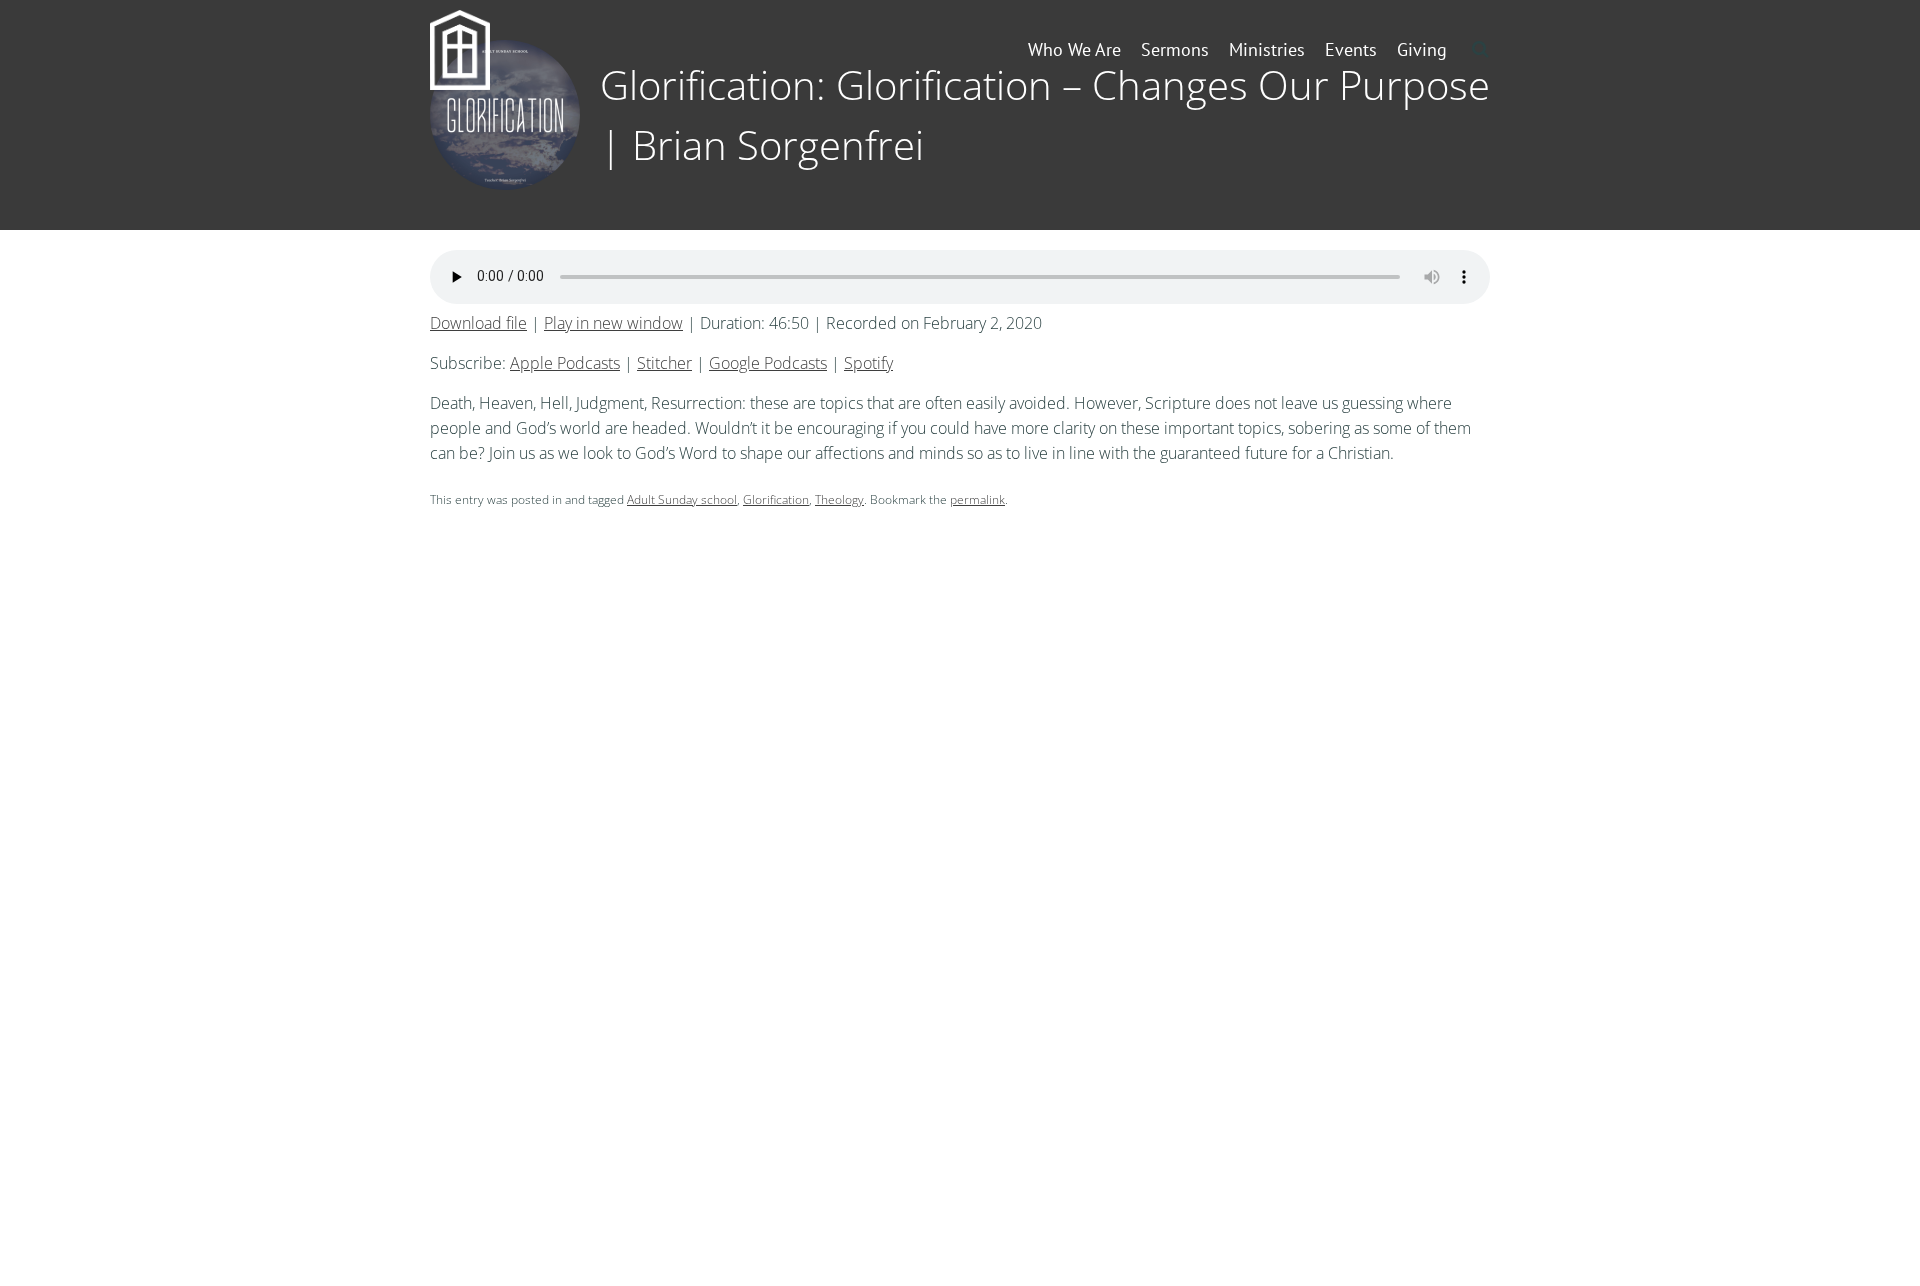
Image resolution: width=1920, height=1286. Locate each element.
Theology (839, 499)
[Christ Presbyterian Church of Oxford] (492, 50)
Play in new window (613, 323)
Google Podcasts (768, 363)
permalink (977, 499)
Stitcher (664, 363)
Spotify (868, 363)
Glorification (776, 499)
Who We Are (1074, 49)
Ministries (1267, 49)
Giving (1422, 49)
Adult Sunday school (682, 499)
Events (1351, 49)
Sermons (1175, 49)
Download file (478, 323)
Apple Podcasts (565, 363)
